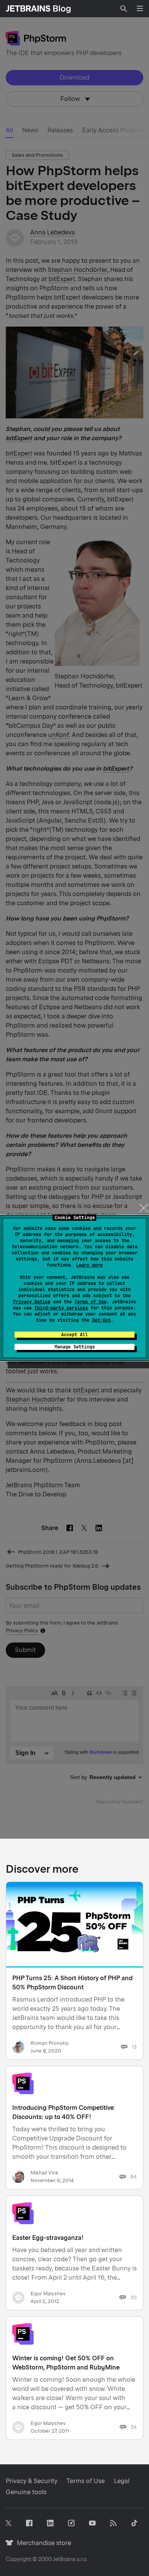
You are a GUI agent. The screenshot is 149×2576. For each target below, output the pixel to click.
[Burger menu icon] (140, 8)
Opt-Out (101, 1320)
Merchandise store (42, 2543)
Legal (122, 2481)
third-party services (61, 1308)
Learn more (89, 1265)
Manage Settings (75, 1347)
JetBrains (64, 2559)
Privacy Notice (32, 1302)
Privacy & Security (32, 2481)
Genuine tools (26, 2492)
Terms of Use (91, 1302)
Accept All (74, 1335)
